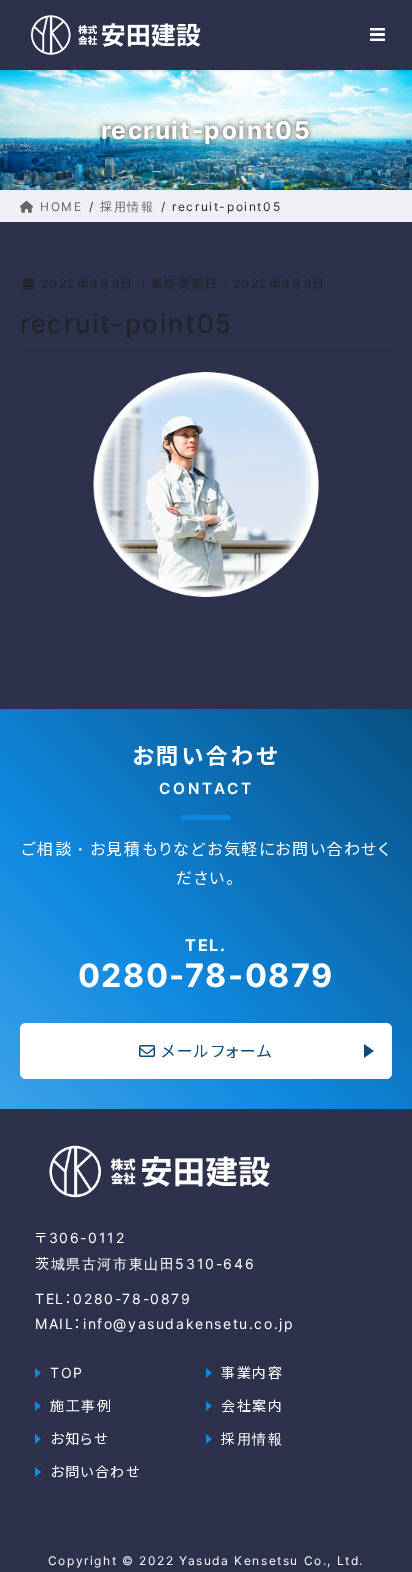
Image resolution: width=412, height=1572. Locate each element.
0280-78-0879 (206, 964)
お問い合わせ (95, 1471)
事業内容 (252, 1372)
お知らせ (79, 1438)
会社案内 (252, 1405)
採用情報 (252, 1438)
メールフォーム (217, 1051)
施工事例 (81, 1405)
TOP (67, 1372)
